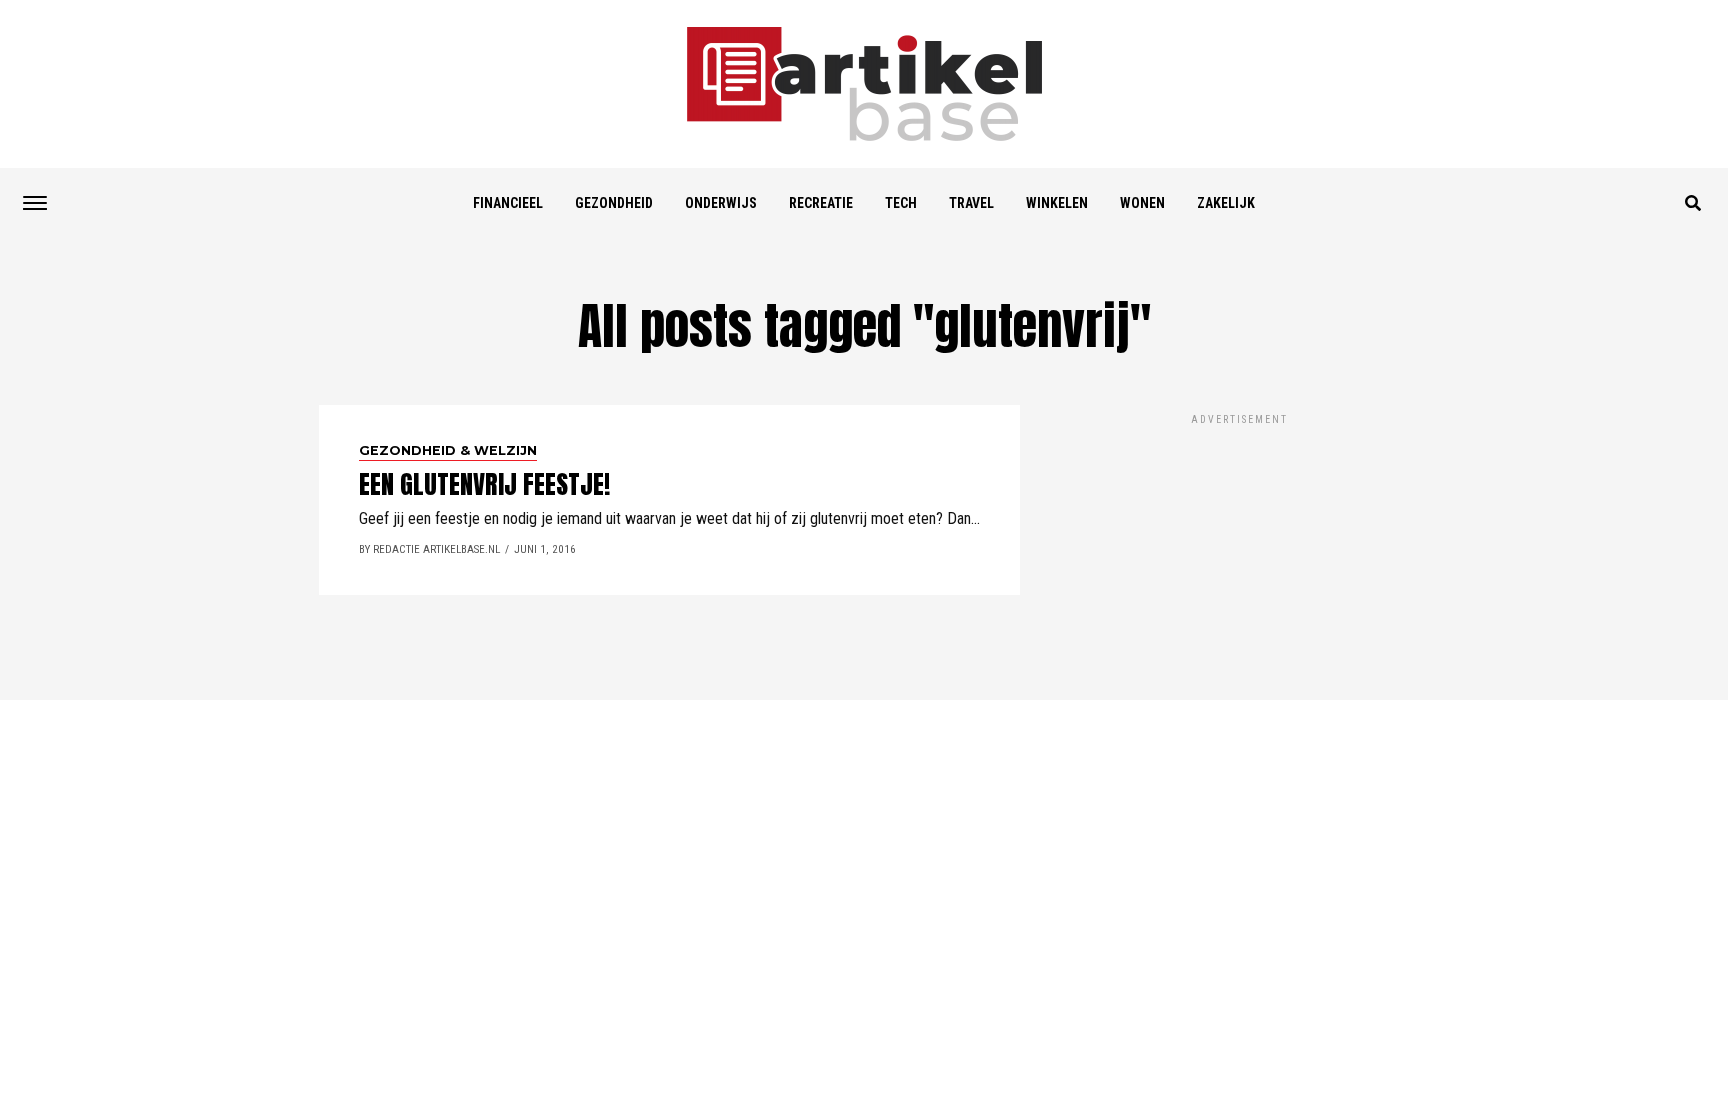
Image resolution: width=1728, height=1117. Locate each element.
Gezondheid (614, 203)
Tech (901, 203)
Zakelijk (1226, 203)
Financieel (508, 203)
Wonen (1142, 203)
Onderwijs (721, 203)
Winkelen (1057, 203)
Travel (971, 203)
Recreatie (821, 203)
